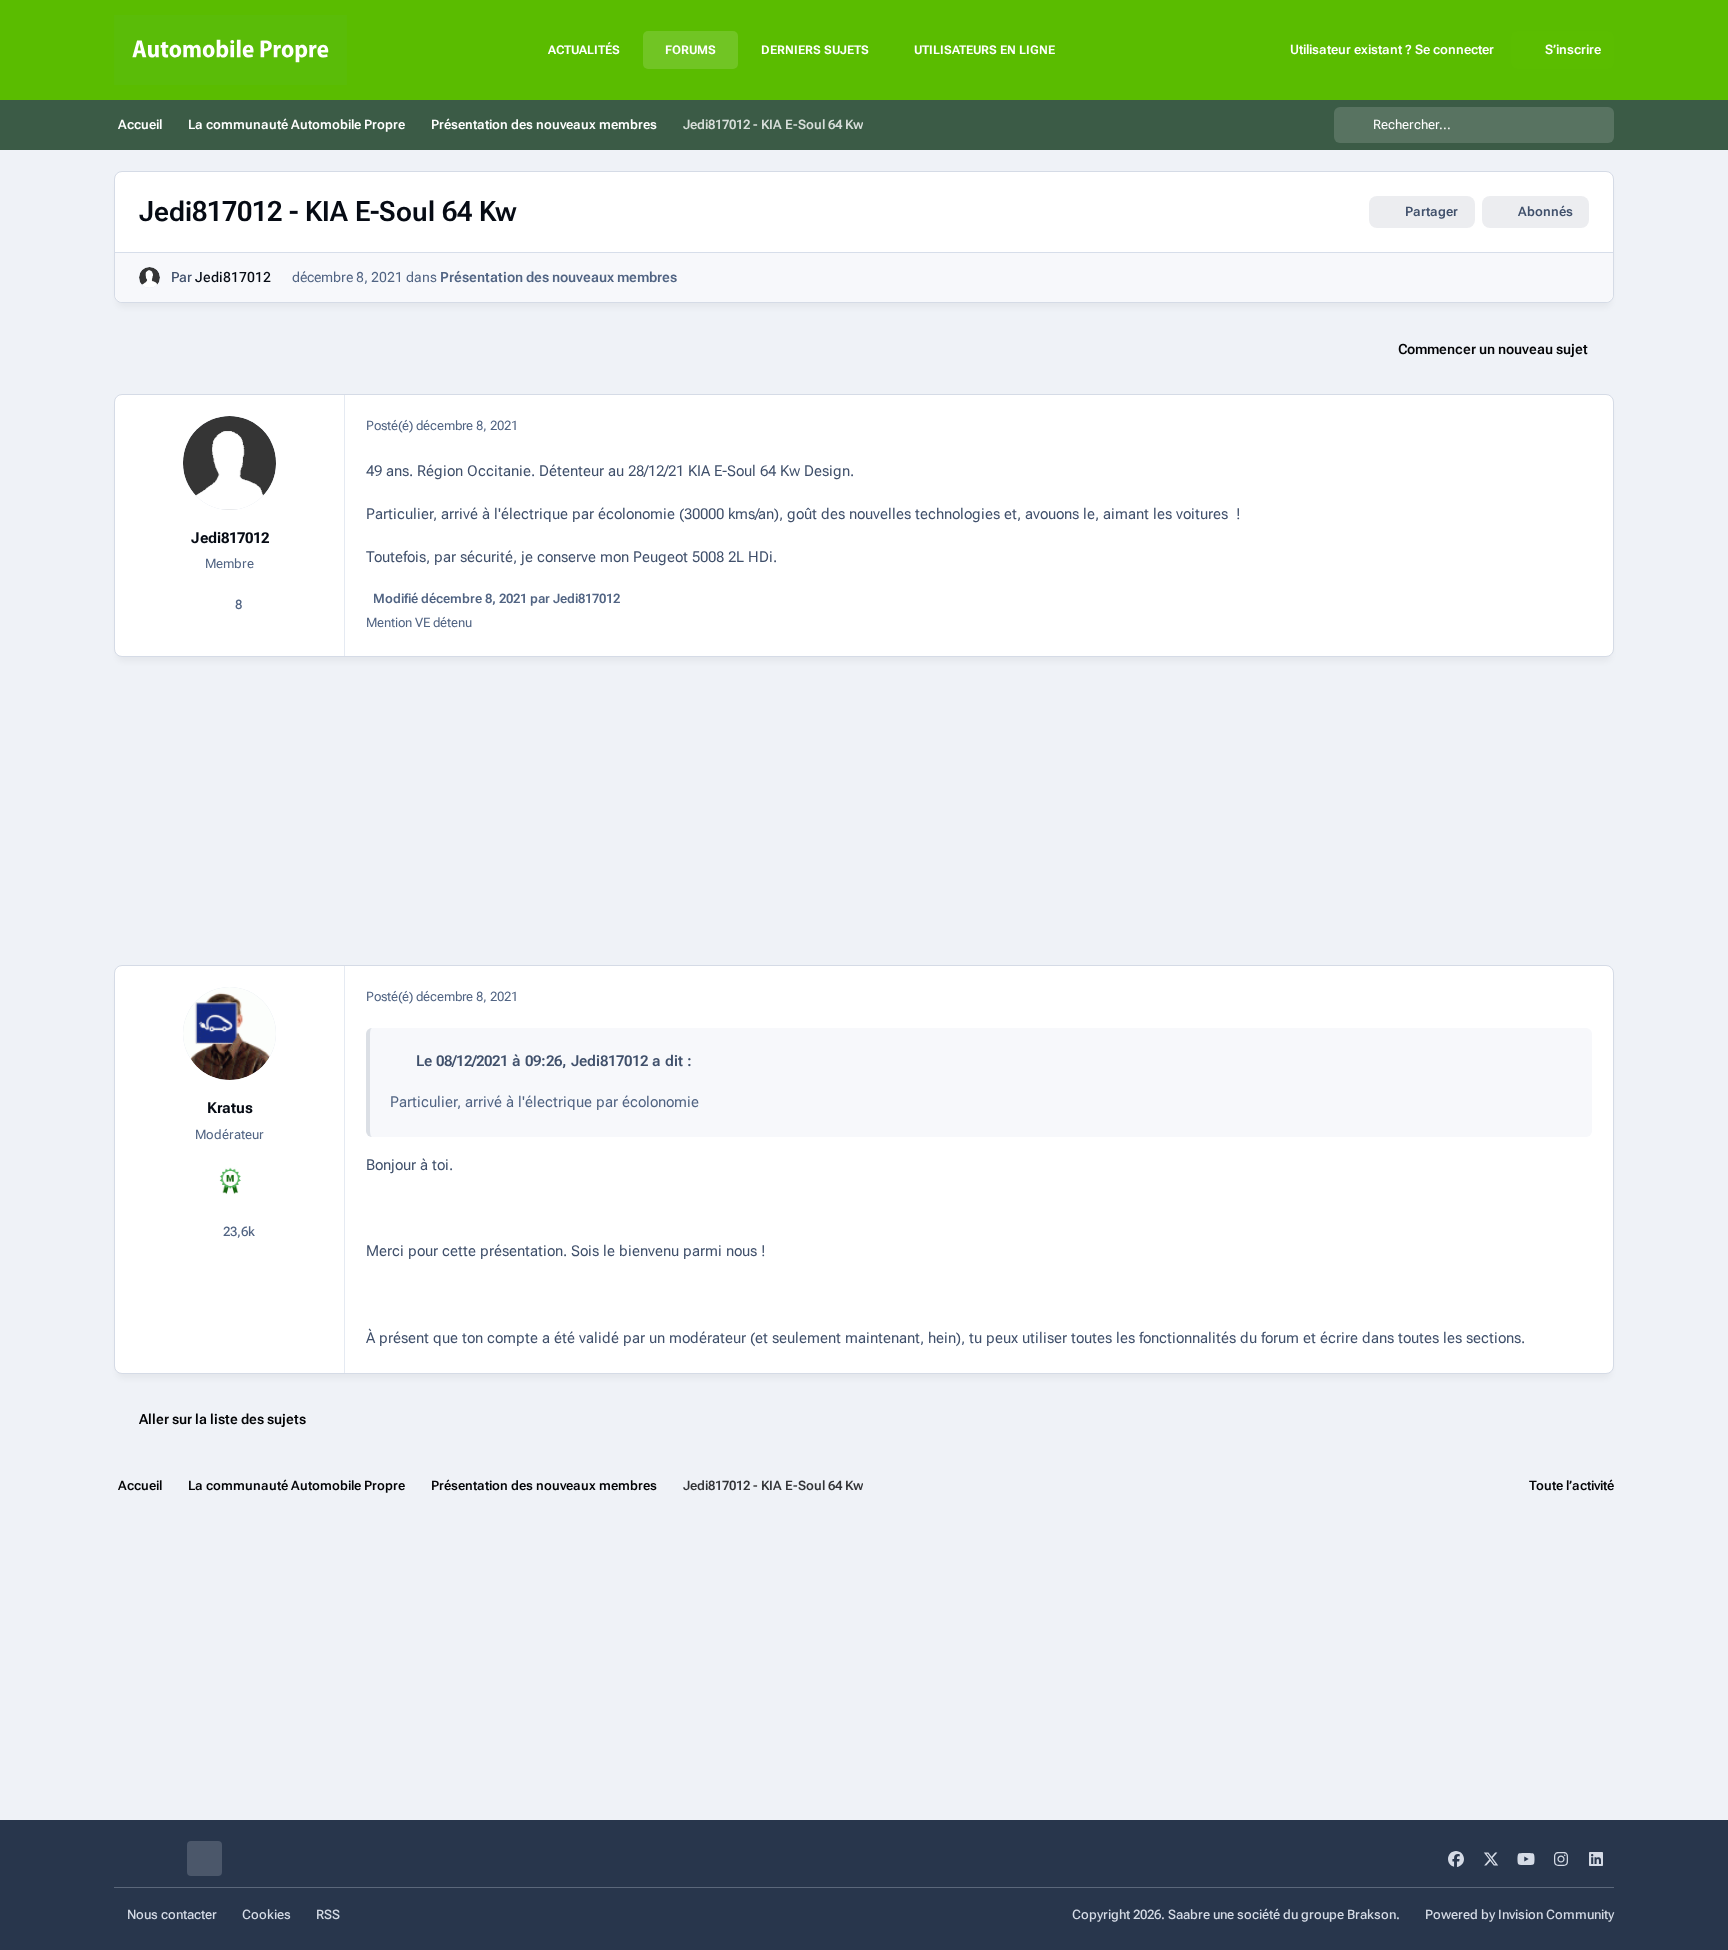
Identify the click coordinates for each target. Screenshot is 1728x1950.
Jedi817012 (233, 277)
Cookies (266, 1914)
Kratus (230, 1108)
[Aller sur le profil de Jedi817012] (149, 277)
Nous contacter (172, 1914)
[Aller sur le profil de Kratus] (230, 1034)
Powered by (1519, 1914)
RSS (328, 1914)
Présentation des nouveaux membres (558, 277)
